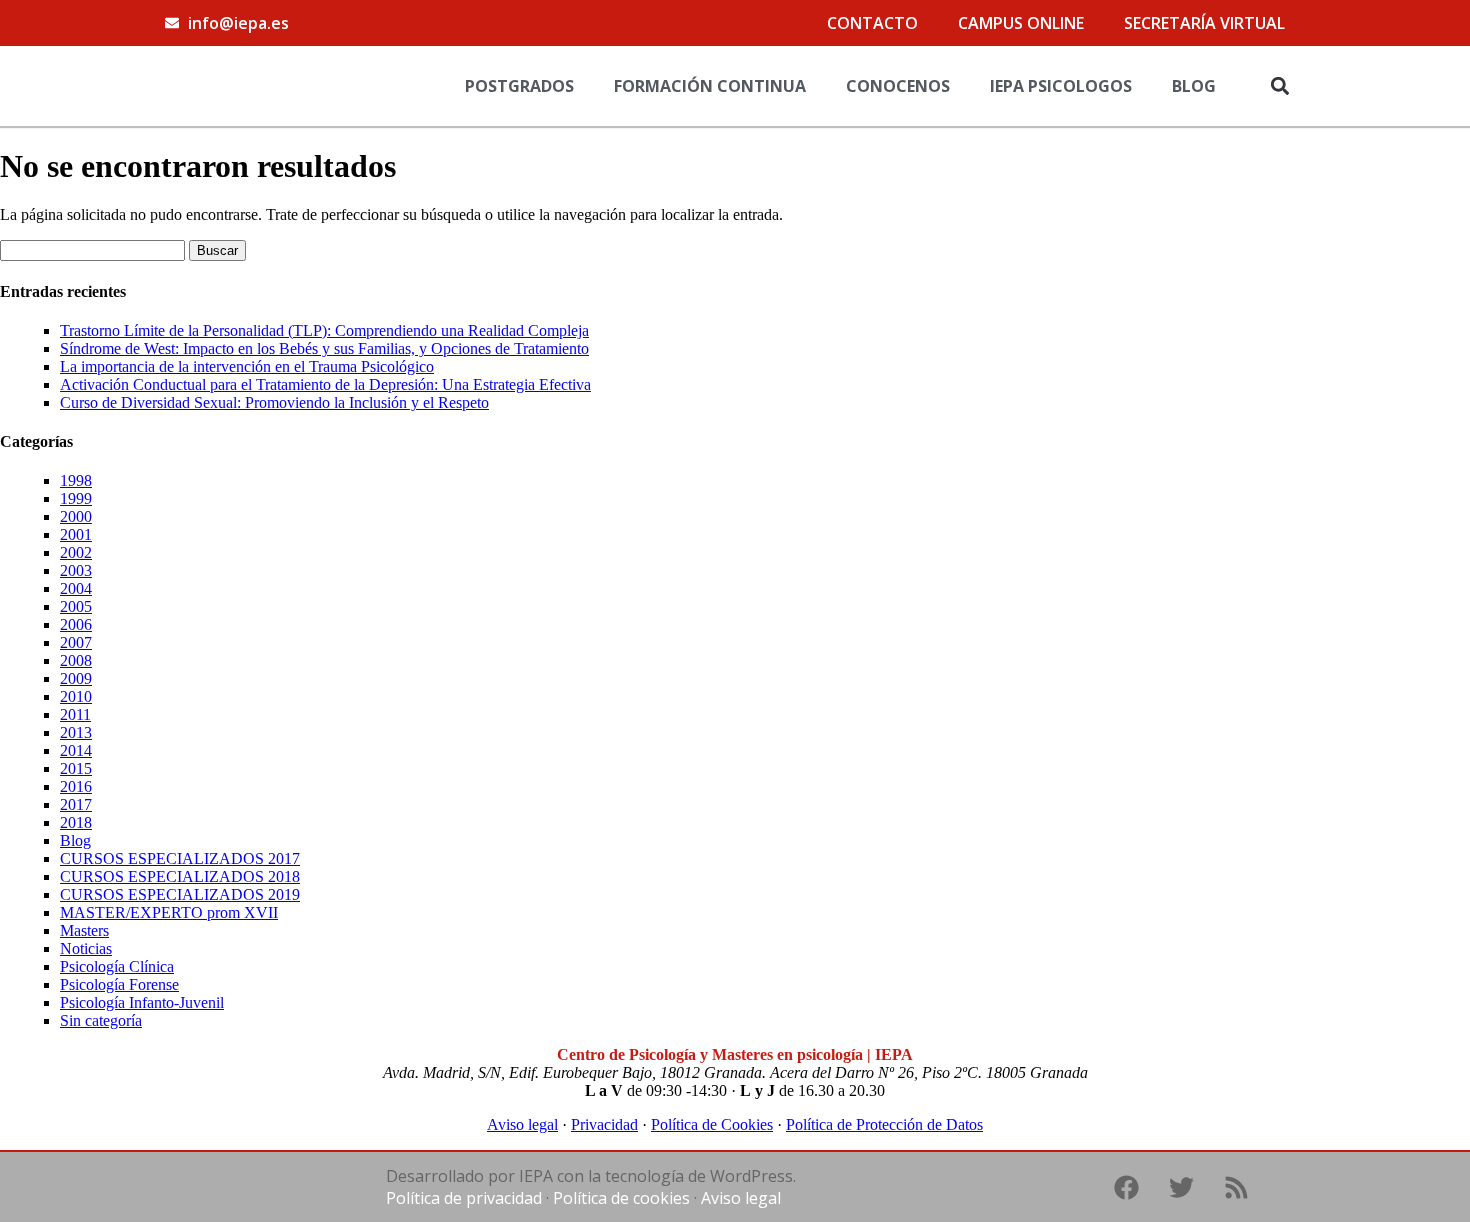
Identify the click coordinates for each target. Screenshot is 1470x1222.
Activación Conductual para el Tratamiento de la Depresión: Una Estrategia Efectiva (325, 384)
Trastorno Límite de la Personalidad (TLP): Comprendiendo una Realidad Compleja (324, 330)
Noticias (86, 948)
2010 (76, 696)
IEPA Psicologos (1061, 86)
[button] (1279, 85)
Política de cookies (621, 1198)
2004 (76, 588)
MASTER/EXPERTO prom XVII (169, 912)
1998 (76, 480)
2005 (76, 606)
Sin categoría (101, 1020)
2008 (76, 660)
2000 (76, 516)
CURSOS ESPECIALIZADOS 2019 (180, 894)
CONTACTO (872, 23)
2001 (76, 534)
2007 (76, 642)
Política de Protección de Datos (884, 1124)
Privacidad (604, 1124)
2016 (76, 786)
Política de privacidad (464, 1198)
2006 (76, 624)
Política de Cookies (712, 1124)
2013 (76, 732)
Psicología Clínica (117, 966)
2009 (76, 678)
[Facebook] (1126, 1187)
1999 (76, 498)
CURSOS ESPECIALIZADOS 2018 (180, 876)
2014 (76, 750)
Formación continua (710, 86)
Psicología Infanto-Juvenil (142, 1002)
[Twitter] (1181, 1187)
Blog (1194, 86)
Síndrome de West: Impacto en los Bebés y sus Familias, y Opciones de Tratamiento (324, 348)
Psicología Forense (119, 984)
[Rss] (1236, 1187)
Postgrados (519, 86)
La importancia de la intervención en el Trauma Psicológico (247, 366)
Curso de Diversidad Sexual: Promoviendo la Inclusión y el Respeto (274, 402)
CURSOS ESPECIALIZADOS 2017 (180, 858)
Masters (84, 930)
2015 (76, 768)
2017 (76, 804)
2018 (76, 822)
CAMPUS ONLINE (1021, 23)
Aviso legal (522, 1124)
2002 (76, 552)
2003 (76, 570)
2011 (75, 714)
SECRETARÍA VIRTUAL (1204, 23)
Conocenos (898, 86)
